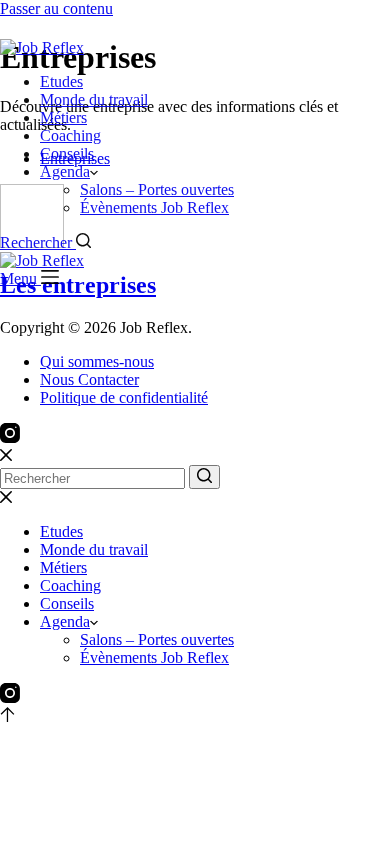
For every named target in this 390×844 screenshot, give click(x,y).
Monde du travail (94, 99)
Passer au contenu (56, 8)
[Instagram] (10, 437)
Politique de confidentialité (124, 397)
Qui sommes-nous (97, 361)
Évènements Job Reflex (154, 207)
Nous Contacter (89, 379)
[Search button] (204, 477)
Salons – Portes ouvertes (157, 189)
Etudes (61, 81)
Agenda (65, 171)
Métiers (63, 117)
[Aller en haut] (7, 716)
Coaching (70, 135)
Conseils (67, 153)
